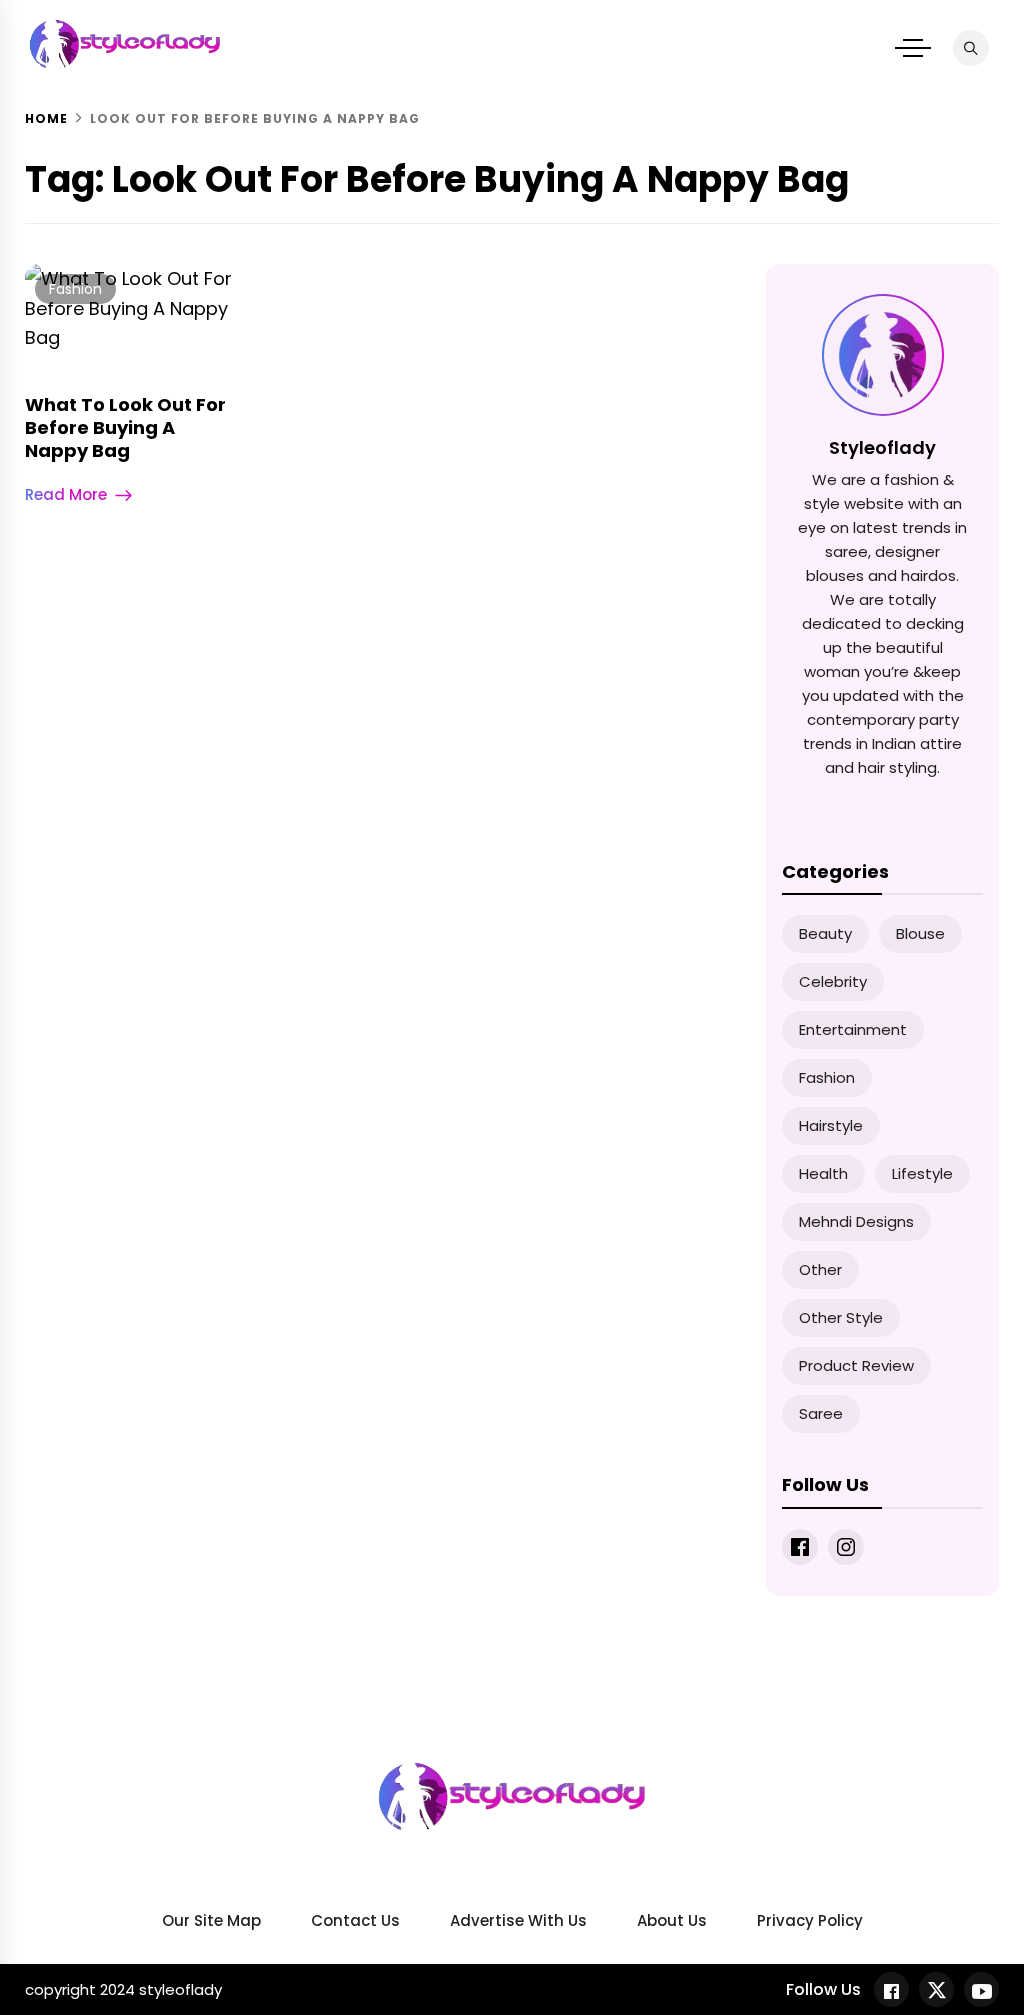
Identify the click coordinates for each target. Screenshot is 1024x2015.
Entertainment (853, 1029)
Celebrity (833, 981)
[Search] (971, 48)
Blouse (920, 933)
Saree (821, 1413)
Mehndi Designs (856, 1221)
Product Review (856, 1365)
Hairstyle (831, 1125)
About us (672, 1920)
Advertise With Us (518, 1920)
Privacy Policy (810, 1920)
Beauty (825, 933)
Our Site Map (211, 1920)
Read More (66, 494)
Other (820, 1269)
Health (823, 1173)
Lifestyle (922, 1173)
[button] (913, 48)
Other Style (841, 1317)
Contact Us (355, 1920)
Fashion (75, 289)
